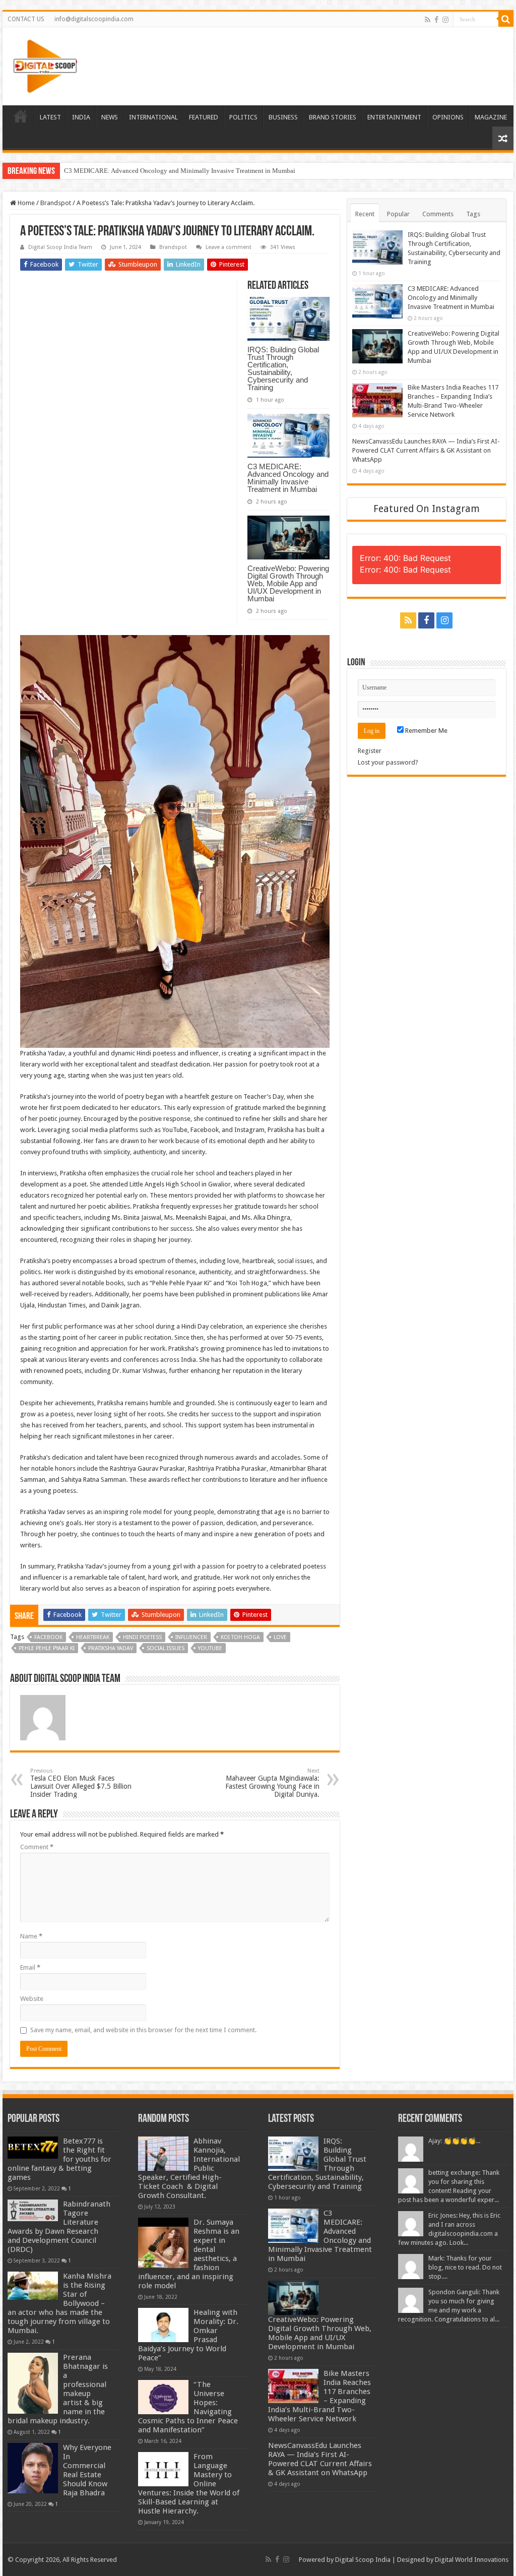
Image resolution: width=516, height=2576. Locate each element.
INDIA (81, 117)
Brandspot (56, 203)
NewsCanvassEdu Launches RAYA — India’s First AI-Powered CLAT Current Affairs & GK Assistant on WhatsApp (426, 450)
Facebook (48, 1637)
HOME (21, 116)
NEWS (110, 117)
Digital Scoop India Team (60, 247)
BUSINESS (283, 117)
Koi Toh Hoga (240, 1637)
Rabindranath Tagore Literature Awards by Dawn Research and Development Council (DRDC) (59, 2227)
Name (31, 1936)
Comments (438, 214)
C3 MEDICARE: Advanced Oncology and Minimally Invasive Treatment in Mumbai (288, 478)
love (280, 1637)
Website (32, 1999)
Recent (365, 214)
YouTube (210, 1648)
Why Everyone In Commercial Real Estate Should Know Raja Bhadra (87, 2470)
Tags (473, 214)
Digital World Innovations (472, 2560)
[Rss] (428, 20)
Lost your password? (388, 762)
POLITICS (243, 117)
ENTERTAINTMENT (394, 117)
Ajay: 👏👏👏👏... (454, 2141)
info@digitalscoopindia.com (94, 19)
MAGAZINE (491, 117)
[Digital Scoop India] (45, 65)
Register (370, 751)
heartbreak (93, 1637)
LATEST (50, 117)
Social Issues (166, 1648)
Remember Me (426, 731)
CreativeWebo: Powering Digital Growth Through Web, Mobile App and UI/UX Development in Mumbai (207, 171)
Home (25, 203)
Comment (37, 1847)
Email (30, 1967)
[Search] (506, 19)
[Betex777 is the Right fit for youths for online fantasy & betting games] (33, 2148)
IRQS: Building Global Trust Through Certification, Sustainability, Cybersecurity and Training (283, 368)
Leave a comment (229, 247)
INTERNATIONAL (153, 117)
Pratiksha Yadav (111, 1648)
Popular (398, 214)
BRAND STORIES (333, 117)
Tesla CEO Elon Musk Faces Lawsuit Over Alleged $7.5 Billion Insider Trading (81, 1783)
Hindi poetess (142, 1637)
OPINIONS (448, 117)
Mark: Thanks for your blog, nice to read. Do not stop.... (465, 2267)
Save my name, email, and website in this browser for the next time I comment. (143, 2030)
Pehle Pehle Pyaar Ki (47, 1648)
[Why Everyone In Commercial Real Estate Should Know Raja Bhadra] (33, 2468)
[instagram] (445, 20)
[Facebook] (436, 20)
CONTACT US (26, 19)
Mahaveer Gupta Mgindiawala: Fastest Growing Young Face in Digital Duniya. (272, 1783)
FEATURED (204, 117)
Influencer (191, 1637)
